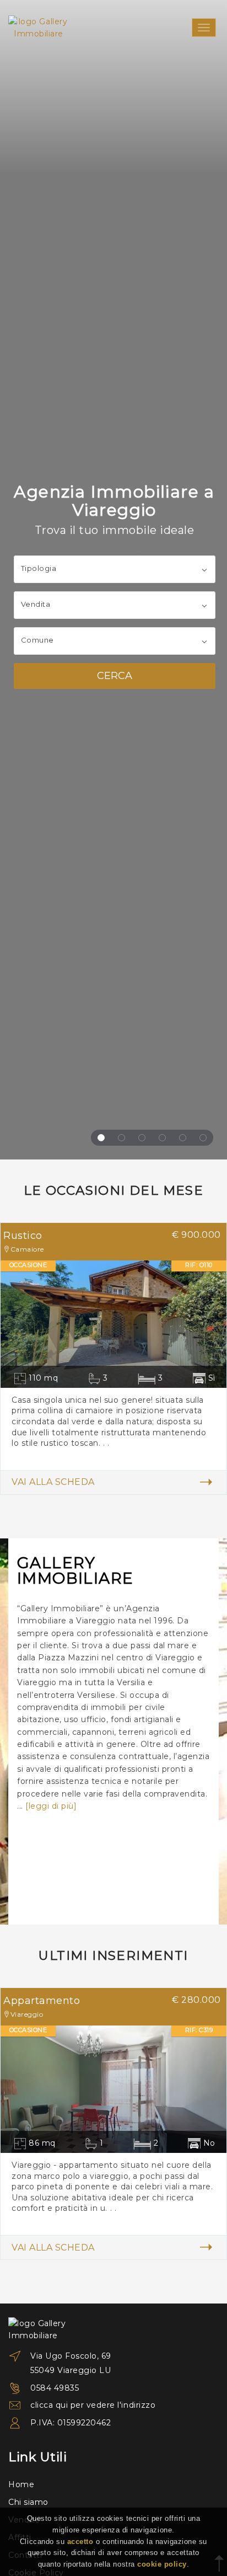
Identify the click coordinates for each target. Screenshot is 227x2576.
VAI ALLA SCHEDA (53, 1482)
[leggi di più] (51, 1806)
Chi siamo (28, 2502)
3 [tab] (142, 1138)
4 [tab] (162, 1138)
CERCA (115, 676)
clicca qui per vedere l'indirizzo (93, 2405)
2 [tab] (121, 1138)
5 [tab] (183, 1138)
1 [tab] (101, 1138)
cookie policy (162, 2564)
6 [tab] (203, 1138)
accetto (80, 2542)
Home (21, 2484)
